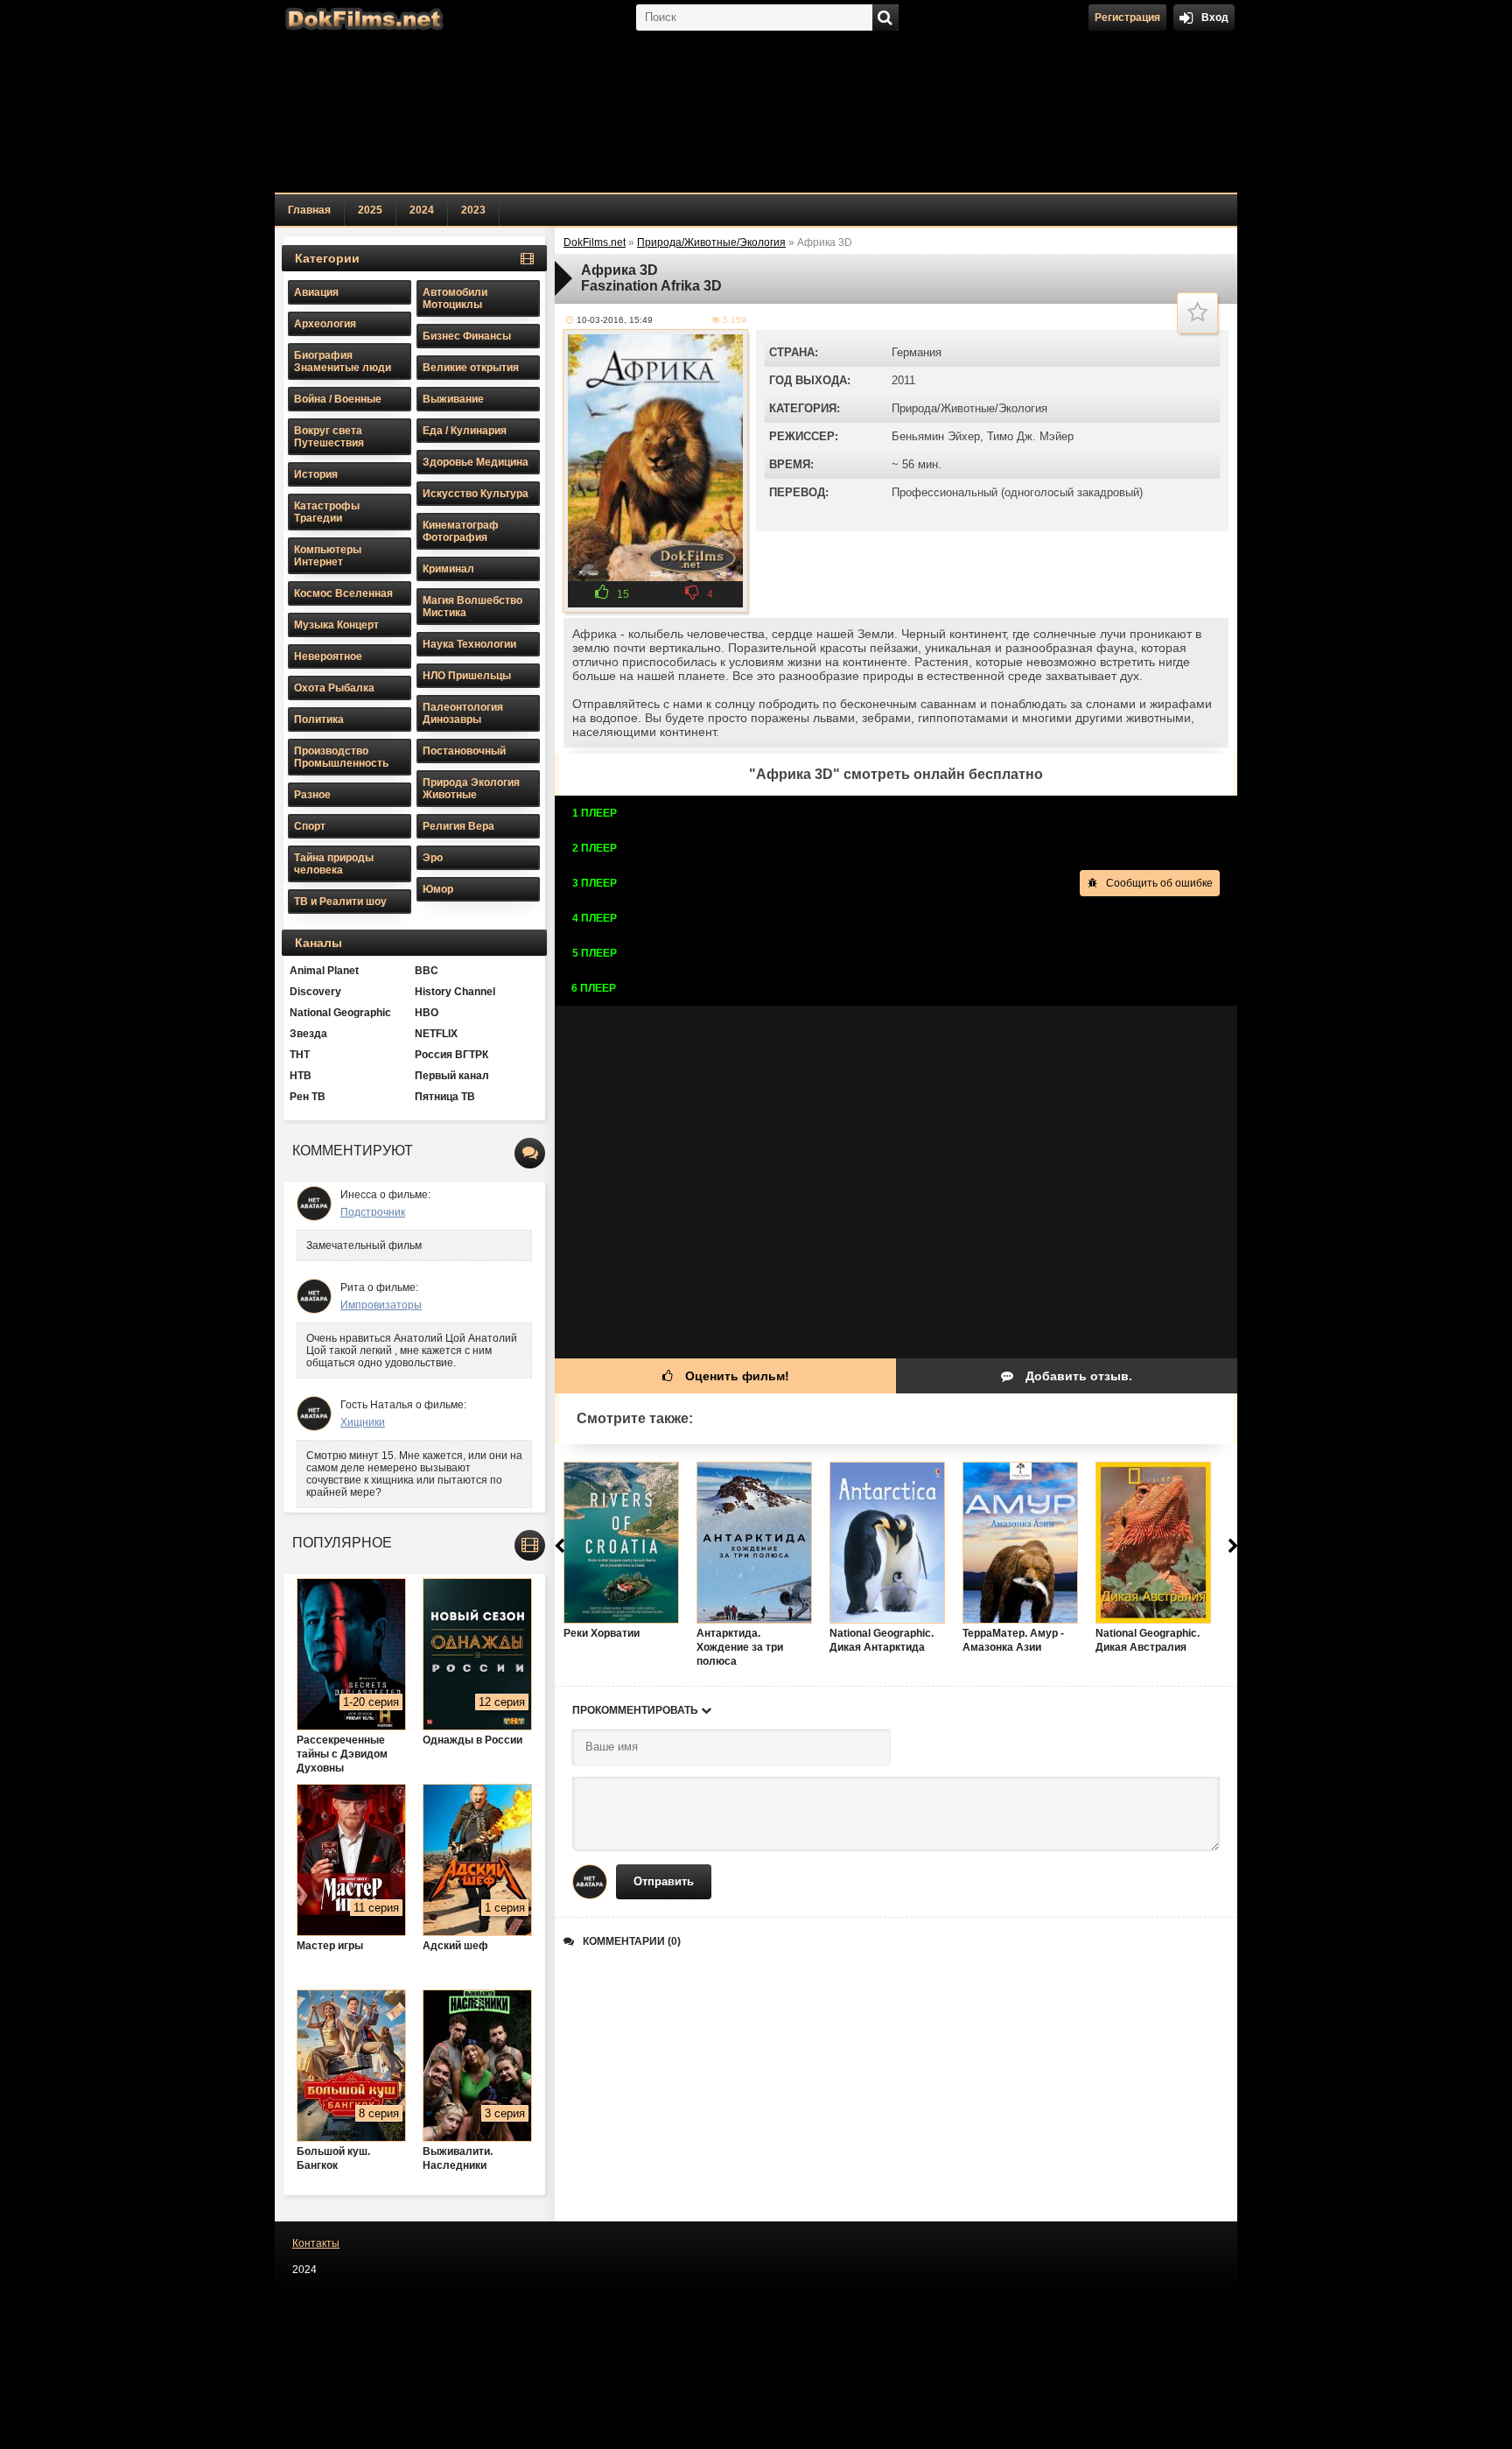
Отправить (664, 1881)
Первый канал (452, 1076)
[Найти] (885, 18)
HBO (427, 1013)
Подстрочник (373, 1212)
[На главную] (362, 18)
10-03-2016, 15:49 (615, 320)
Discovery (315, 992)
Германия (917, 352)
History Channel (455, 992)
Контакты (316, 2243)
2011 (903, 380)
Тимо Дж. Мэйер (1030, 436)
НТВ (301, 1076)
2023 (473, 210)
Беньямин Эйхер (936, 436)
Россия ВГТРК (451, 1055)
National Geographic (340, 1013)
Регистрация (1127, 18)
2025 (370, 210)
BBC (427, 971)
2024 (422, 210)
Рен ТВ (308, 1097)
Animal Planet (324, 971)
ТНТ (300, 1055)
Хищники (363, 1422)
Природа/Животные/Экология (969, 408)
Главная (309, 210)
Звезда (308, 1034)
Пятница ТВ (445, 1097)
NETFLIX (436, 1034)
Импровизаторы (381, 1305)
